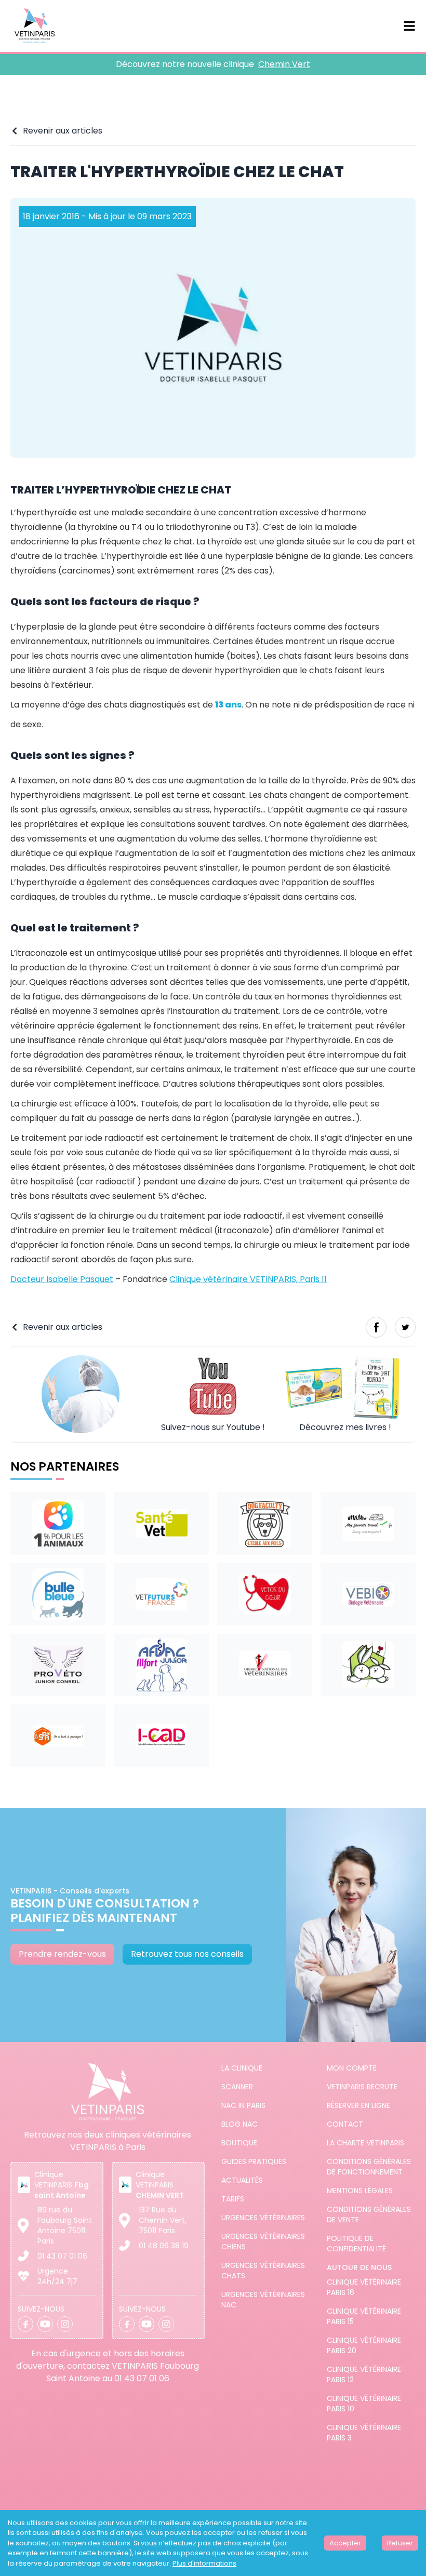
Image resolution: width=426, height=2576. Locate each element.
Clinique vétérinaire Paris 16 (364, 2287)
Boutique (239, 2143)
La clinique (242, 2068)
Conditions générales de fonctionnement (369, 2167)
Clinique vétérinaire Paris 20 (364, 2345)
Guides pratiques (254, 2161)
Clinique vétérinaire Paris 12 (364, 2374)
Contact (345, 2124)
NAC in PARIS (243, 2105)
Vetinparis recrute (362, 2087)
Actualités (242, 2180)
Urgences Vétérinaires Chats (263, 2271)
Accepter (345, 2543)
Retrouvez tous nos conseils (187, 1954)
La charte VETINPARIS (365, 2143)
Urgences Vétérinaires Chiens (263, 2241)
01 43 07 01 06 (62, 2256)
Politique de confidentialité (356, 2244)
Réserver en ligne (358, 2105)
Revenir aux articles (63, 131)
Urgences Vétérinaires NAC (263, 2300)
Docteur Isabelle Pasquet (62, 1279)
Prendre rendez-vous (62, 1954)
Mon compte (352, 2068)
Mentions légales (360, 2191)
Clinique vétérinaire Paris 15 (364, 2316)
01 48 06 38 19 (164, 2246)
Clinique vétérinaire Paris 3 (364, 2433)
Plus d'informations (204, 2563)
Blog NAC (239, 2124)
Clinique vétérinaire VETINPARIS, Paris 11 (248, 1279)
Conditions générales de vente (369, 2214)
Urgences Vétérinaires (263, 2218)
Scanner (237, 2087)
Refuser (400, 2543)
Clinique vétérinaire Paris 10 (364, 2404)
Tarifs (233, 2199)
